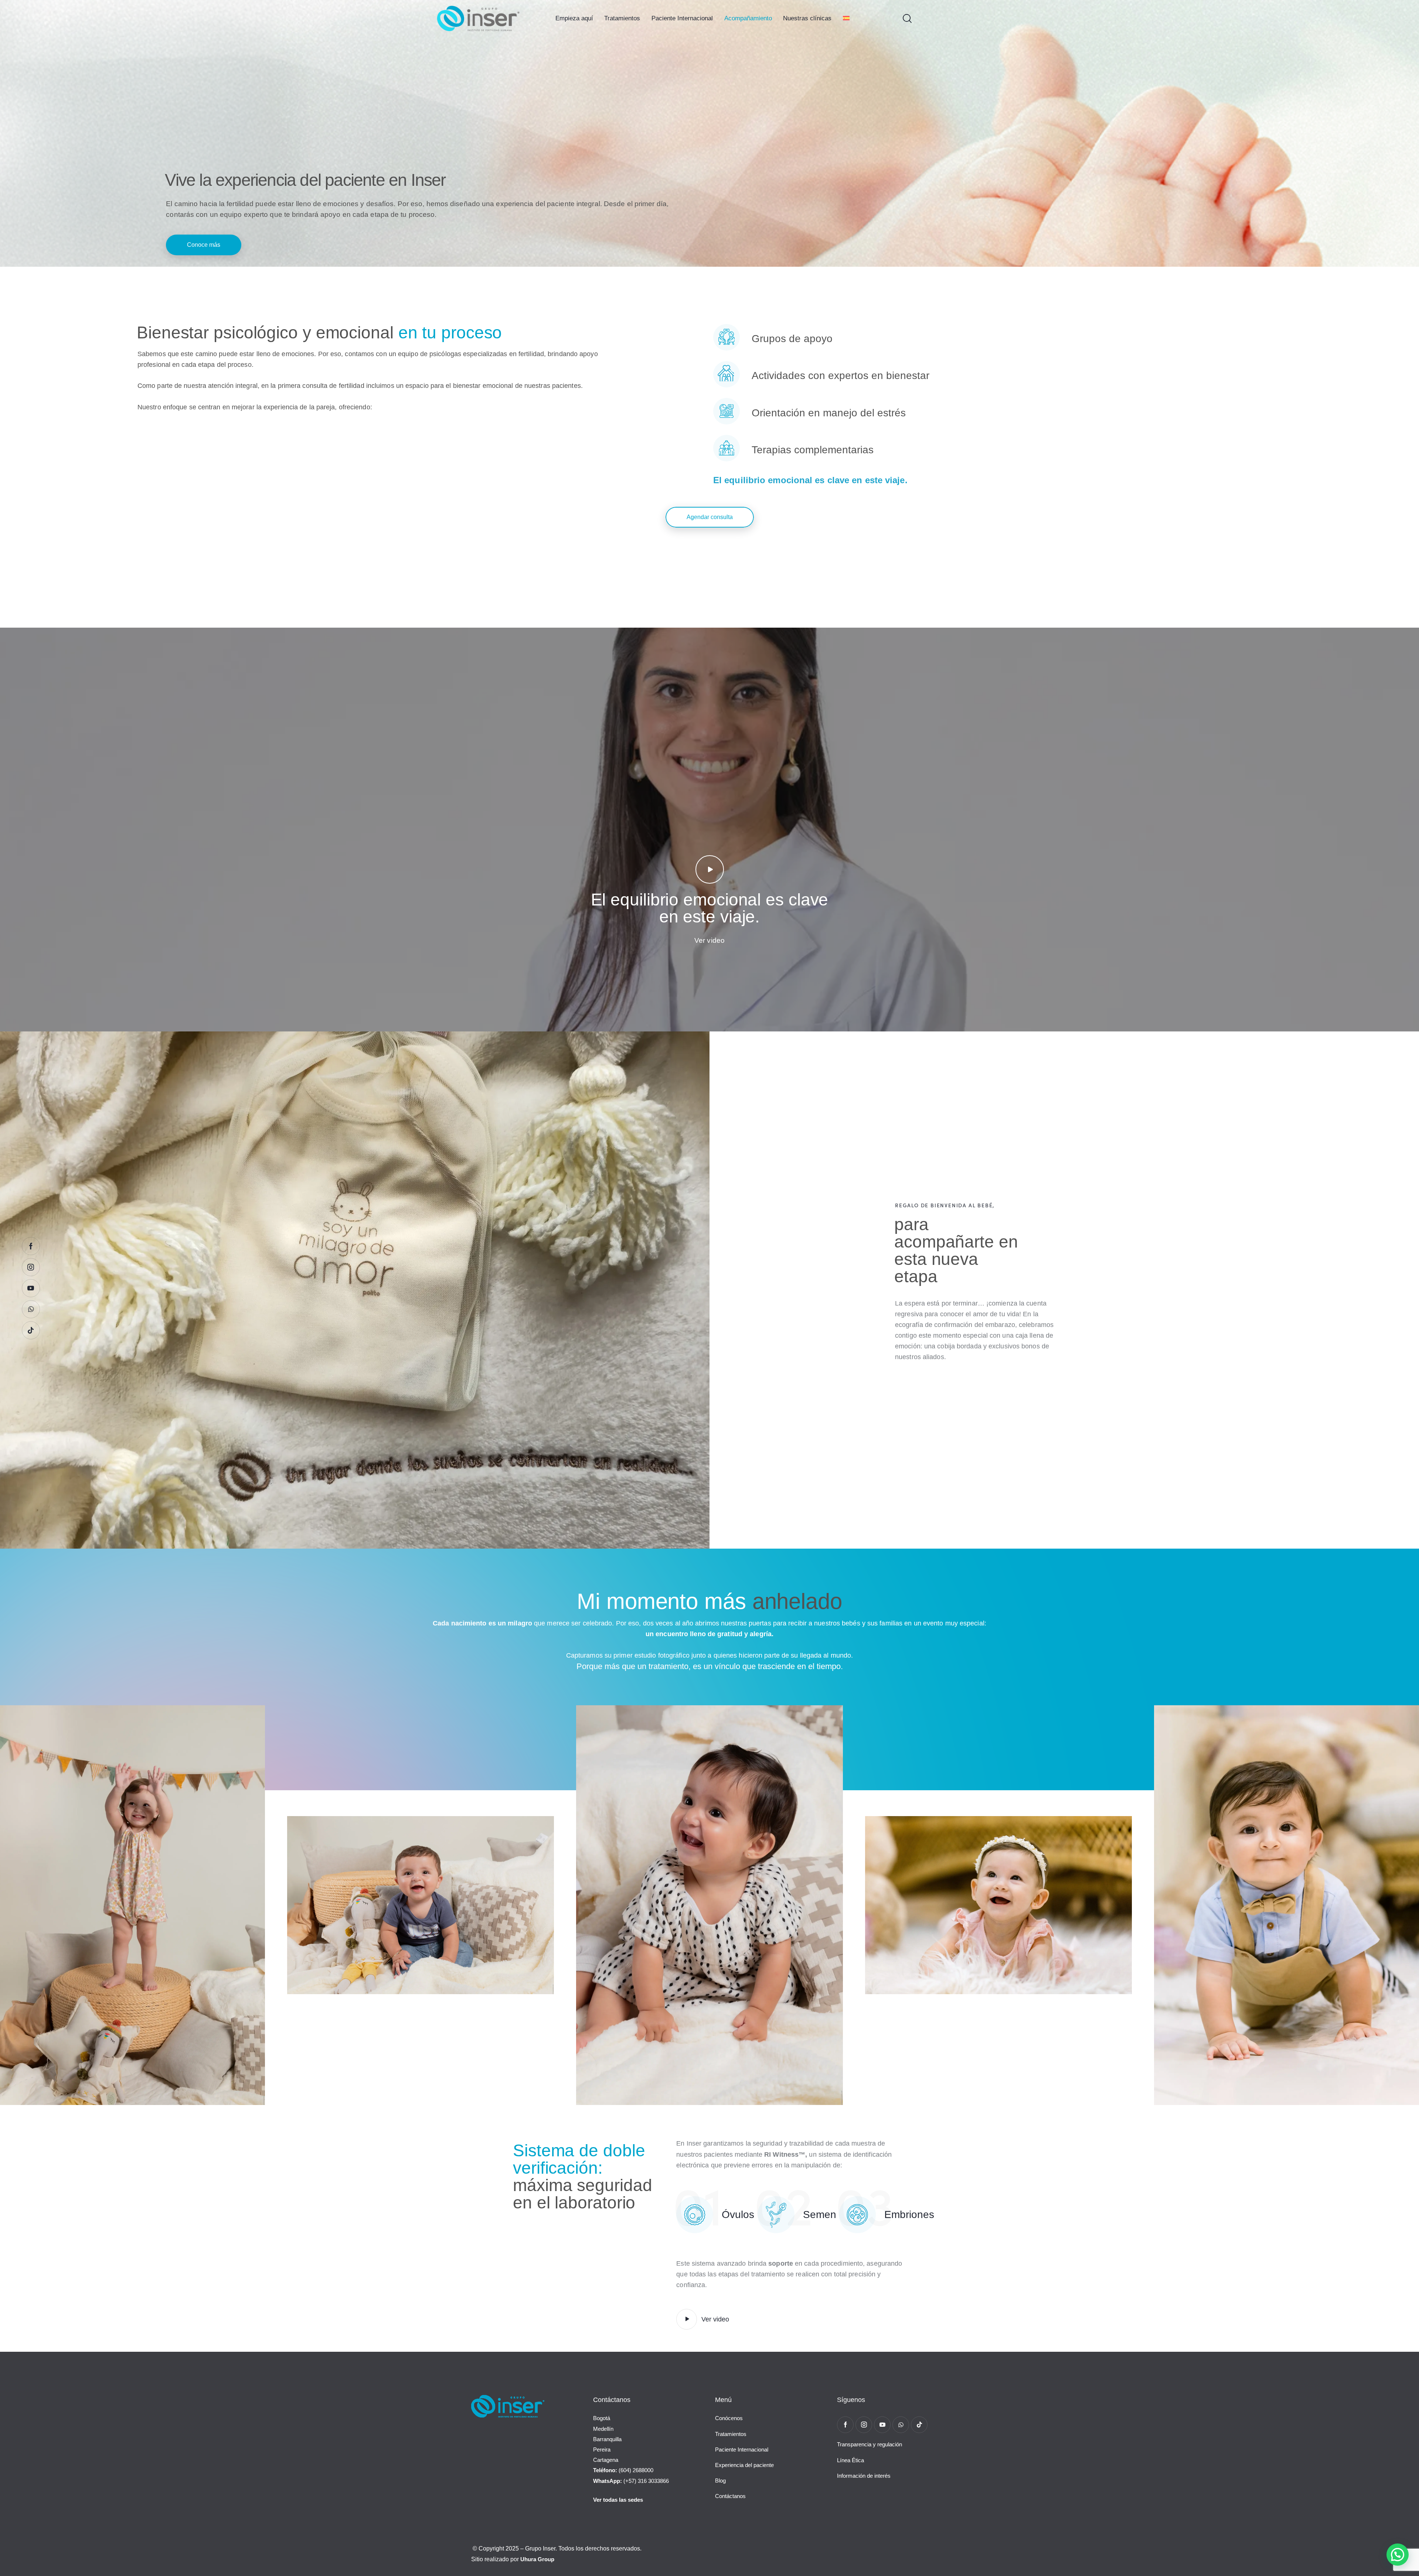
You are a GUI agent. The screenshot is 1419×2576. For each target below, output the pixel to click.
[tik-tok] (919, 2425)
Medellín (603, 2429)
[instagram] (864, 2425)
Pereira (602, 2449)
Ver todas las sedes (618, 2500)
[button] (1398, 2555)
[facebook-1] (845, 2425)
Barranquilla (607, 2439)
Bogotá (602, 2418)
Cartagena (606, 2460)
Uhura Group (537, 2559)
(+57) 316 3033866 (631, 2481)
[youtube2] (882, 2425)
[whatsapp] (901, 2425)
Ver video (709, 940)
